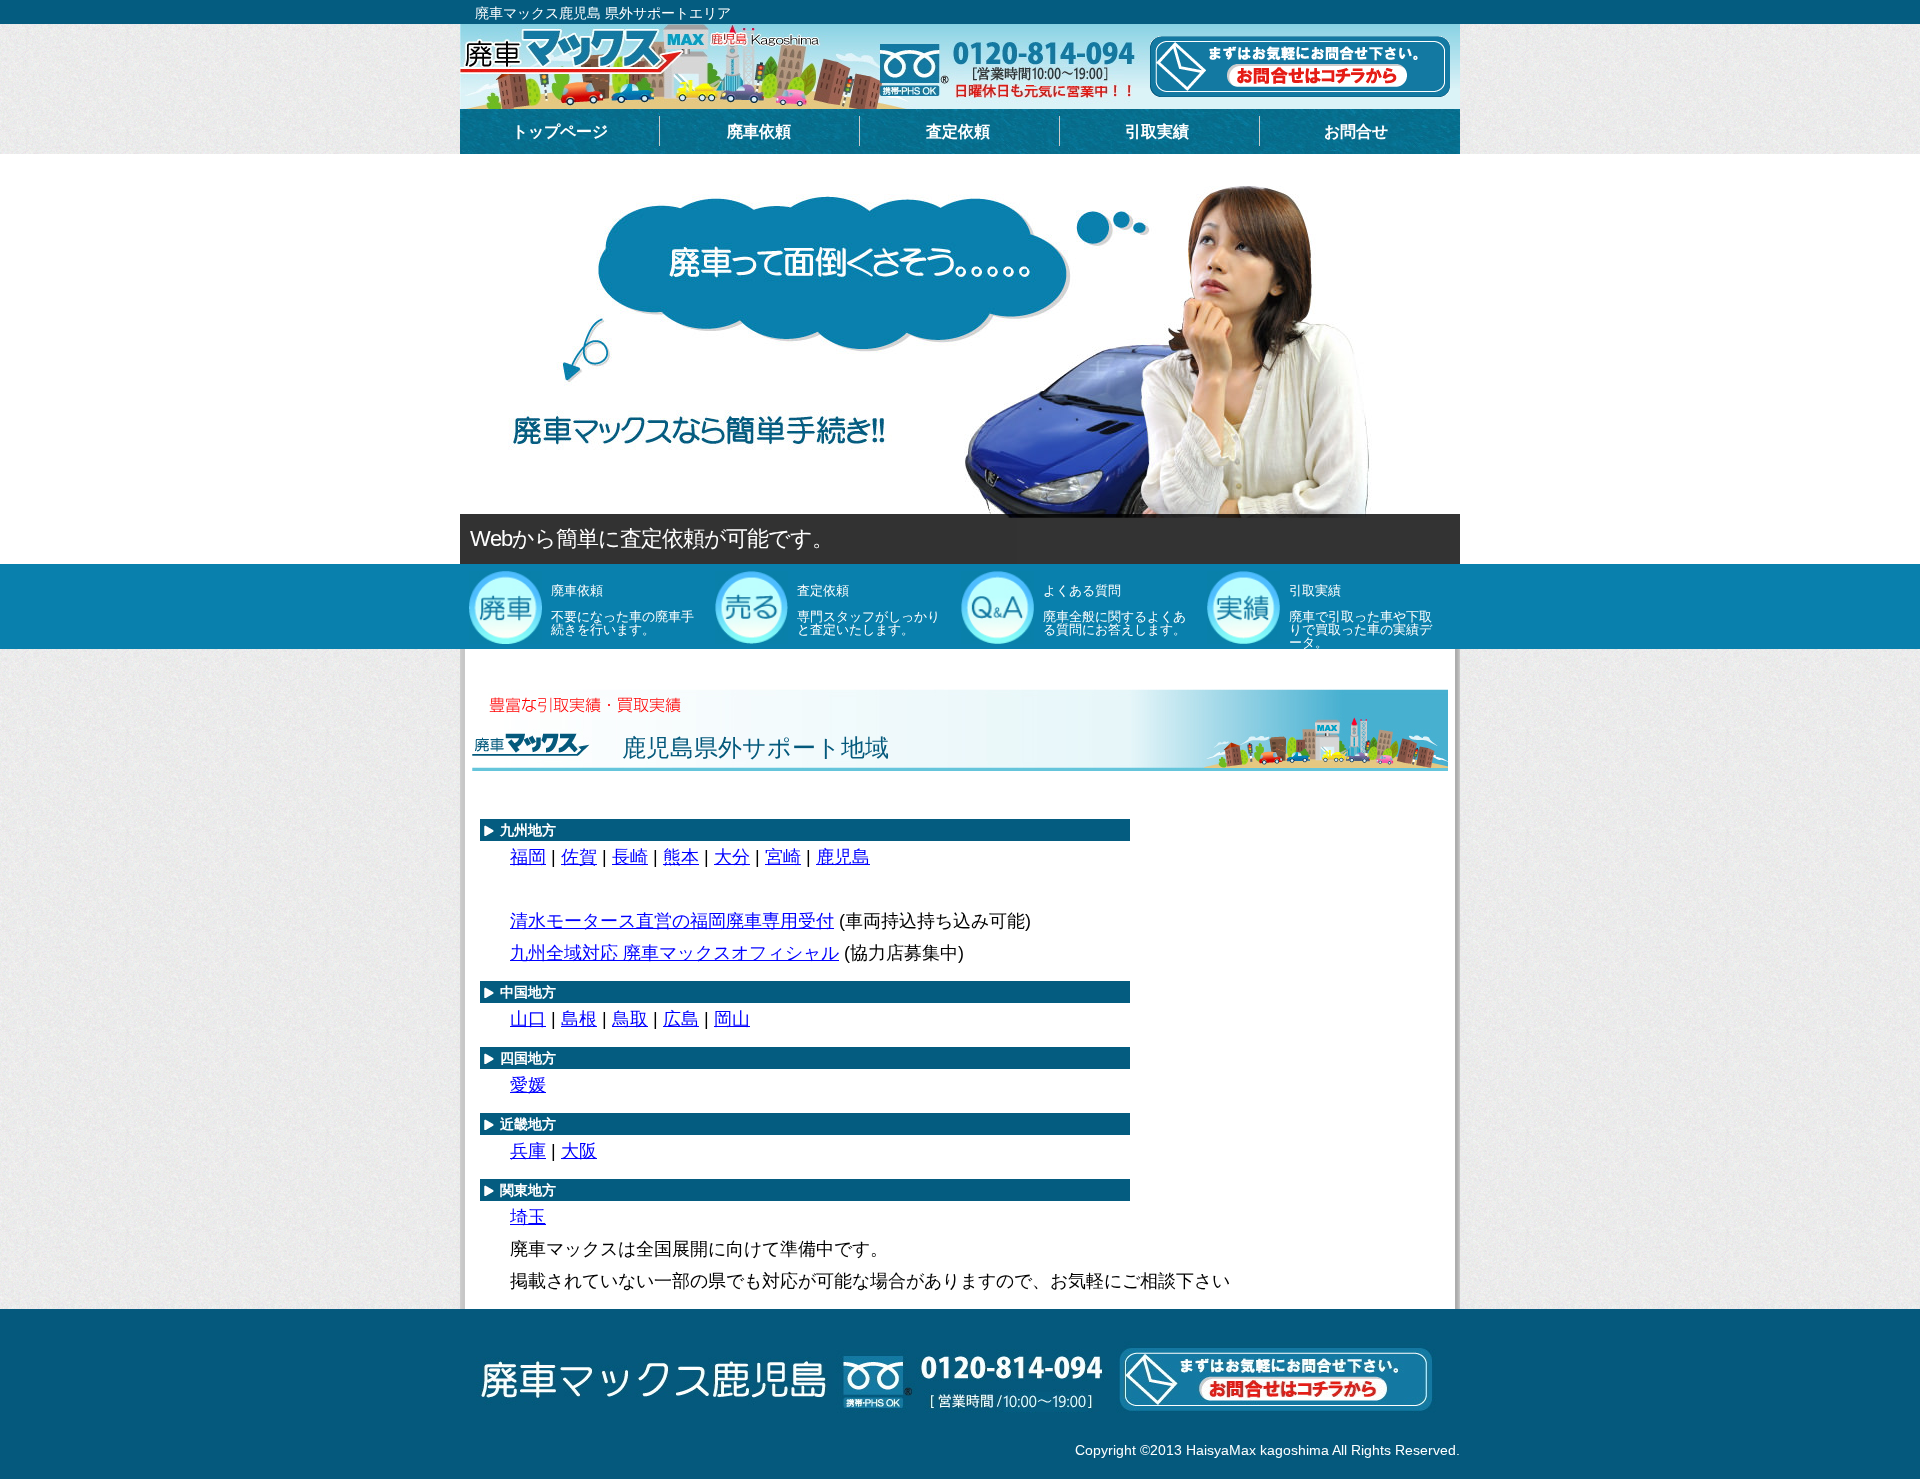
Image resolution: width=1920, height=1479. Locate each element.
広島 (681, 1019)
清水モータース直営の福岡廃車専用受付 (672, 921)
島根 (579, 1019)
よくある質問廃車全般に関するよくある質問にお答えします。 (1114, 610)
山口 (528, 1019)
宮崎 (783, 857)
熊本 (681, 857)
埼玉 (528, 1217)
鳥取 (630, 1019)
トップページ (560, 131)
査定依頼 (958, 131)
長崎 (630, 857)
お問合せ (1356, 131)
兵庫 (528, 1151)
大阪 (579, 1151)
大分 (732, 857)
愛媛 (528, 1085)
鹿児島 (843, 857)
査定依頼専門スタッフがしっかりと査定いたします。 (868, 610)
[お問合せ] (959, 1433)
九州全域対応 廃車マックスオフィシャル (674, 953)
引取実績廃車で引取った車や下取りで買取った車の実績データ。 (1360, 616)
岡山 (732, 1019)
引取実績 (1157, 131)
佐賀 (579, 857)
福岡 (528, 857)
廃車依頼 (759, 131)
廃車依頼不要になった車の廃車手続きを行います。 (622, 610)
